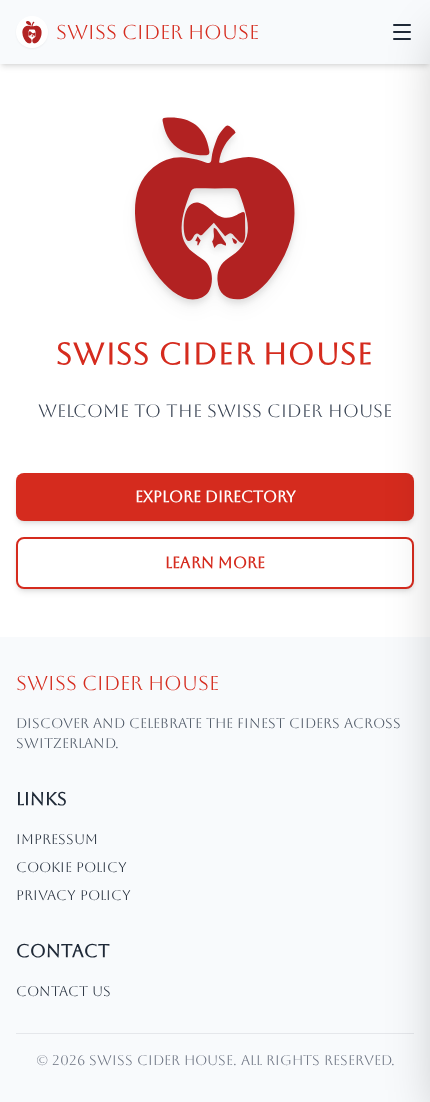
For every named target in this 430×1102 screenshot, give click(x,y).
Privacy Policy (73, 895)
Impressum (57, 839)
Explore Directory (215, 496)
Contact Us (63, 991)
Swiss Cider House (157, 32)
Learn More (215, 562)
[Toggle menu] (402, 32)
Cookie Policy (71, 867)
